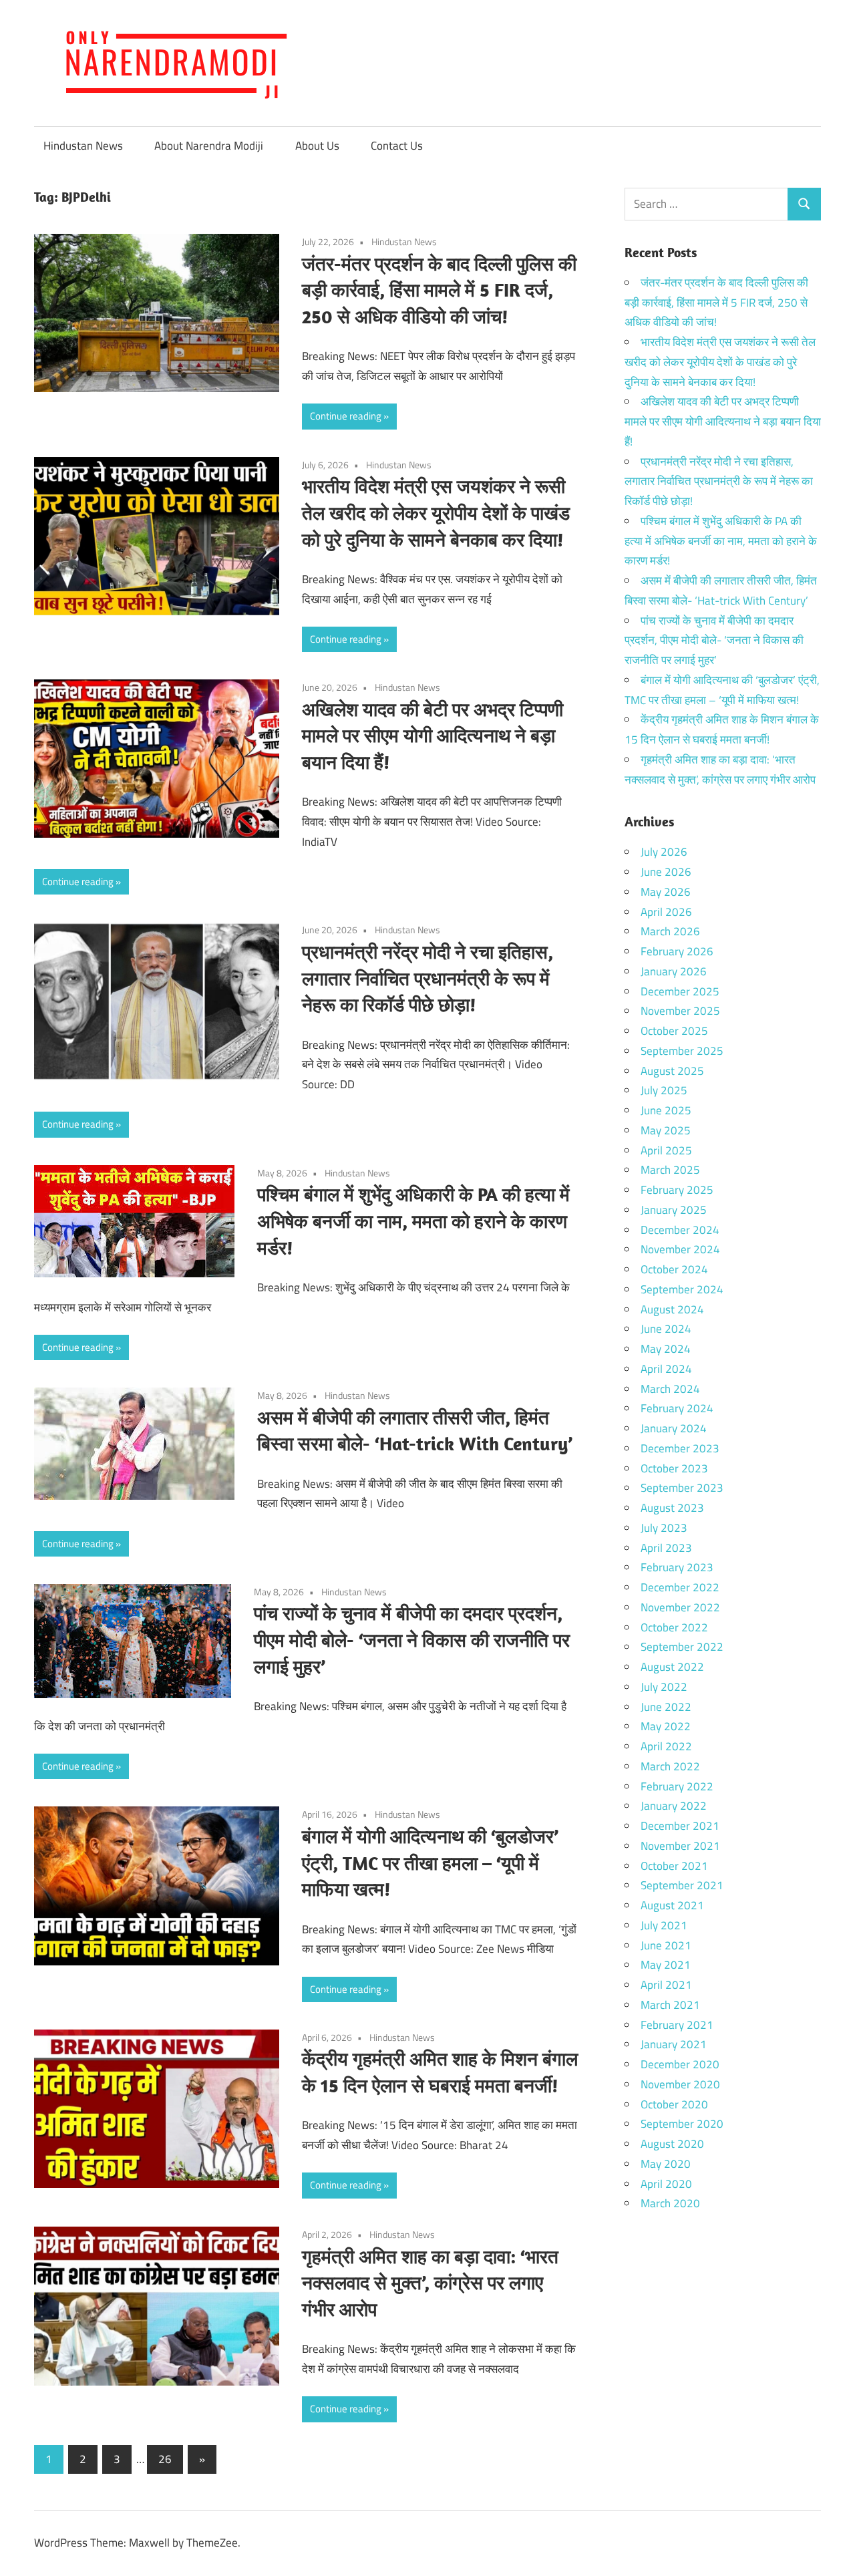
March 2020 (670, 2203)
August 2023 (672, 1508)
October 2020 (674, 2104)
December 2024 (680, 1230)
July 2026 (664, 852)
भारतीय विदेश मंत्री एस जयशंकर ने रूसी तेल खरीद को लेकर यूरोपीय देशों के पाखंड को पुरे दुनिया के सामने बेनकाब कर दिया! (436, 513)
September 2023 (682, 1488)
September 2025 (682, 1051)
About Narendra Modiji (209, 146)
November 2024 (680, 1249)
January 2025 (674, 1210)
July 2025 (664, 1090)
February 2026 (677, 951)
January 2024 (674, 1428)
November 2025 (680, 1011)
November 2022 (680, 1607)
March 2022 (670, 1766)
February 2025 (677, 1190)
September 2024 (682, 1289)
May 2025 (666, 1130)
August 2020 (672, 2144)
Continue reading (346, 416)
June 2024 (666, 1329)
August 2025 (672, 1071)
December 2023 (680, 1448)
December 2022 (680, 1587)
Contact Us (397, 146)
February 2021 (677, 2025)
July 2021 (664, 1925)
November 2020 (680, 2084)
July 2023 (664, 1528)
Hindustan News (83, 146)
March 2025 (670, 1170)
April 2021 (666, 1985)
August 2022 (672, 1667)
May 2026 (666, 892)
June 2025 (666, 1110)
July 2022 (664, 1687)
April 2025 (666, 1150)
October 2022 (674, 1627)
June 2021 (666, 1945)
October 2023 (674, 1468)
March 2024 (670, 1389)
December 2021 (680, 1826)
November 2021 (680, 1846)
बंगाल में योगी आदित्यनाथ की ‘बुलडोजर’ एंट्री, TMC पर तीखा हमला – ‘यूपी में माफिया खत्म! (430, 1863)
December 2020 (680, 2064)
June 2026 (666, 872)
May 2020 (666, 2164)
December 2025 (680, 991)
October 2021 (674, 1866)
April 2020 (666, 2184)
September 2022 (682, 1647)
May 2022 (666, 1726)
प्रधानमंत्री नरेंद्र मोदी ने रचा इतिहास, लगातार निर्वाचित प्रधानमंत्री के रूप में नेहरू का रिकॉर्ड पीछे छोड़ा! (427, 978)
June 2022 (666, 1707)
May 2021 (666, 1965)
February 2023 (677, 1567)
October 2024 (674, 1269)
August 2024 (672, 1309)
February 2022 (677, 1786)
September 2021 (682, 1885)
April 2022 (666, 1746)
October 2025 (674, 1031)
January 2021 (674, 2044)
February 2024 (677, 1408)
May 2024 (666, 1349)
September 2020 (682, 2124)
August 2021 (672, 1905)
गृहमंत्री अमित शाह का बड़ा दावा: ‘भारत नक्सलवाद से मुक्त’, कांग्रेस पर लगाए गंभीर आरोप (430, 2283)
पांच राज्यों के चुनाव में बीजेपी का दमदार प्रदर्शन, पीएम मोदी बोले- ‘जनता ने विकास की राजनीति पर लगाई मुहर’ (412, 1640)
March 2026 (670, 931)
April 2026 (666, 912)
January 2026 (674, 971)
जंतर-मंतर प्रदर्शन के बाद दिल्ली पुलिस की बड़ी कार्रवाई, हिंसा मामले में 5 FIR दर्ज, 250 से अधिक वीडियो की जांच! (439, 290)
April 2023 (666, 1548)
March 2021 (670, 2005)
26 (165, 2459)
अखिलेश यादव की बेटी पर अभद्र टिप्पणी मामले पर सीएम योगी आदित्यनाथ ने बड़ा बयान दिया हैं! (433, 736)
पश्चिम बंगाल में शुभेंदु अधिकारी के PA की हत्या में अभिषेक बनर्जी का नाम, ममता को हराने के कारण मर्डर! (413, 1221)
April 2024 (666, 1369)
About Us (317, 146)
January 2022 (674, 1806)
